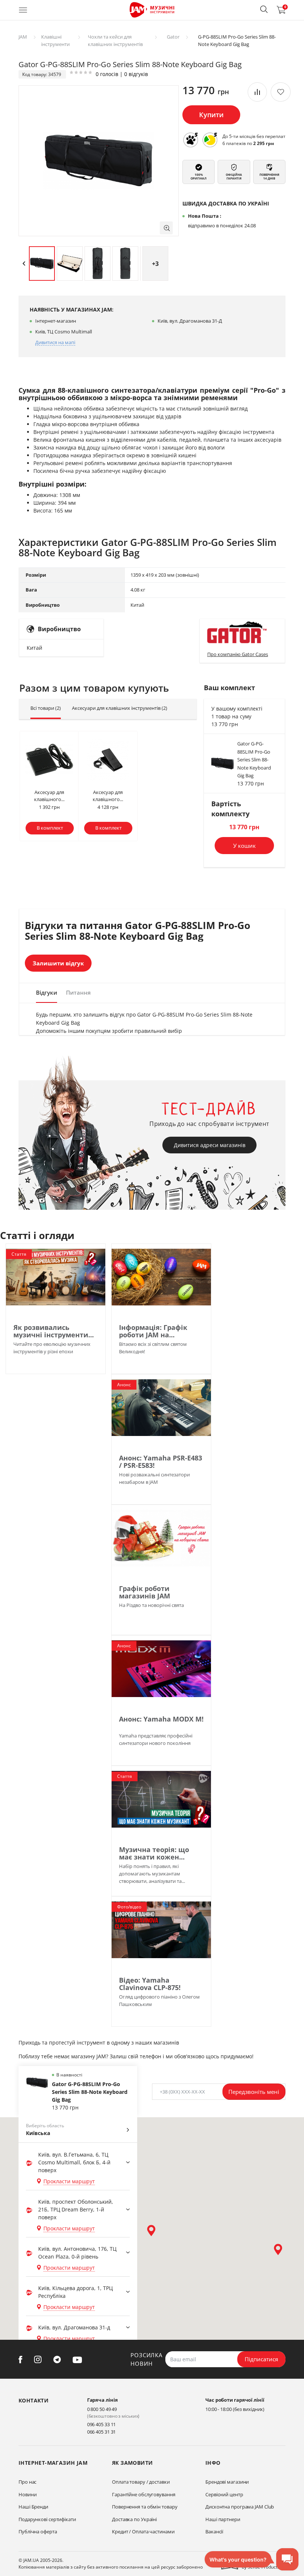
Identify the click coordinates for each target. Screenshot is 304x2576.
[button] (264, 9)
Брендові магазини (227, 2482)
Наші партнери (223, 2519)
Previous (24, 264)
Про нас (27, 2482)
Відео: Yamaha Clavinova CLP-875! (150, 1984)
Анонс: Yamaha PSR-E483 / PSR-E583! (161, 1462)
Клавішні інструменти (55, 40)
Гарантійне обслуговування (144, 2494)
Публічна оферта (38, 2531)
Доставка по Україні (134, 2519)
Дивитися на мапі (55, 342)
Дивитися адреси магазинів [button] (210, 1145)
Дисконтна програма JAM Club (240, 2507)
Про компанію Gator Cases (238, 654)
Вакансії (214, 2531)
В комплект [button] (50, 828)
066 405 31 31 (102, 2432)
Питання (78, 992)
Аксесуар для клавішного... (49, 796)
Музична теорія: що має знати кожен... (154, 1853)
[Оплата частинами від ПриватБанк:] (210, 140)
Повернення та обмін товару (145, 2507)
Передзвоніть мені (254, 2092)
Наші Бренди (33, 2507)
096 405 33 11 (102, 2424)
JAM (23, 37)
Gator (173, 37)
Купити (211, 115)
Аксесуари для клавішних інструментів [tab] (120, 708)
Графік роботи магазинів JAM (145, 1592)
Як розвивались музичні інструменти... (54, 1331)
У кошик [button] (244, 846)
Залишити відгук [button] (58, 963)
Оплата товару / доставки (141, 2482)
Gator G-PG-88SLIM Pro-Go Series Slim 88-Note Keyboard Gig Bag (254, 760)
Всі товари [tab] (46, 708)
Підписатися (261, 2359)
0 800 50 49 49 (102, 2409)
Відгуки (47, 992)
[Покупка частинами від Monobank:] (191, 140)
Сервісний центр (224, 2494)
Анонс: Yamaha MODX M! (161, 1719)
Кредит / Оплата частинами (143, 2531)
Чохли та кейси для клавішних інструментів (115, 40)
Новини (27, 2494)
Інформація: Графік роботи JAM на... (153, 1331)
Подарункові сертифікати (47, 2519)
